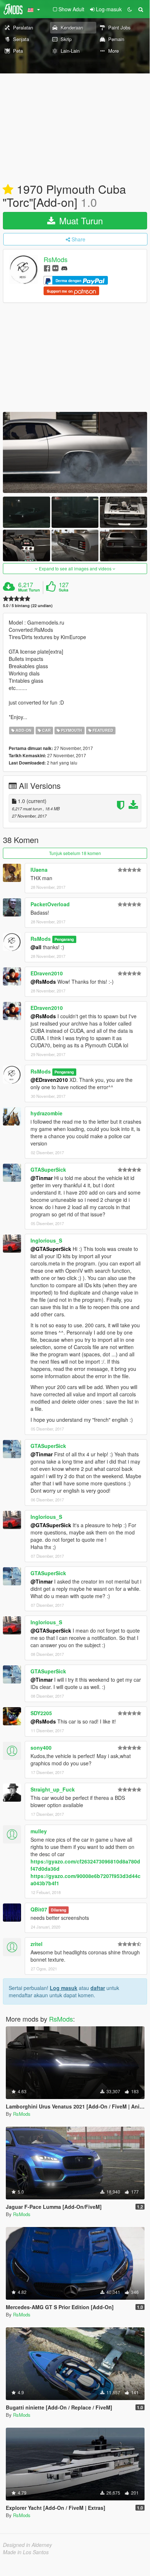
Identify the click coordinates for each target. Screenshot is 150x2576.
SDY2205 (41, 1713)
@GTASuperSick (51, 1249)
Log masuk (64, 1988)
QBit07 (39, 1909)
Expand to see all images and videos (75, 568)
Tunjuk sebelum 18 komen (75, 853)
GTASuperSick (48, 1169)
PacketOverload (50, 904)
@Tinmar (42, 1178)
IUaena (39, 870)
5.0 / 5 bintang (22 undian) (28, 605)
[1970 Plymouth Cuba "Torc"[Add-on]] (75, 452)
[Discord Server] (64, 268)
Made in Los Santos (26, 2552)
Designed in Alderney (27, 2545)
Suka (64, 590)
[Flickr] (55, 268)
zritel (37, 1944)
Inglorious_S (46, 1240)
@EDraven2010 (49, 1080)
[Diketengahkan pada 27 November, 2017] (8, 190)
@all (36, 947)
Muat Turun (80, 220)
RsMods (56, 260)
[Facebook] (47, 268)
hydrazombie (46, 1113)
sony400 (41, 1748)
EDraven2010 (47, 973)
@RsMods (43, 982)
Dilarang (58, 1910)
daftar (98, 1988)
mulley (39, 1831)
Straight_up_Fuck (53, 1789)
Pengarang (64, 939)
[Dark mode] (130, 9)
